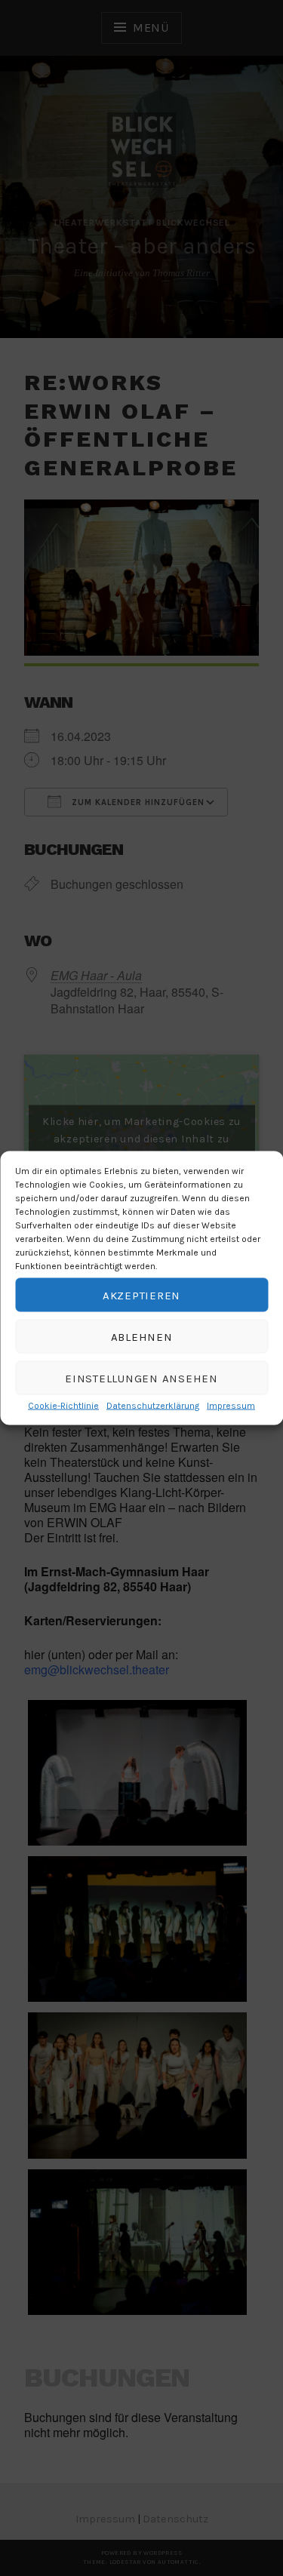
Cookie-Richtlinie (63, 1406)
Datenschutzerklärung (153, 1406)
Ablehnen (142, 1336)
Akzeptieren (141, 1295)
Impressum (231, 1406)
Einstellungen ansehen (141, 1378)
